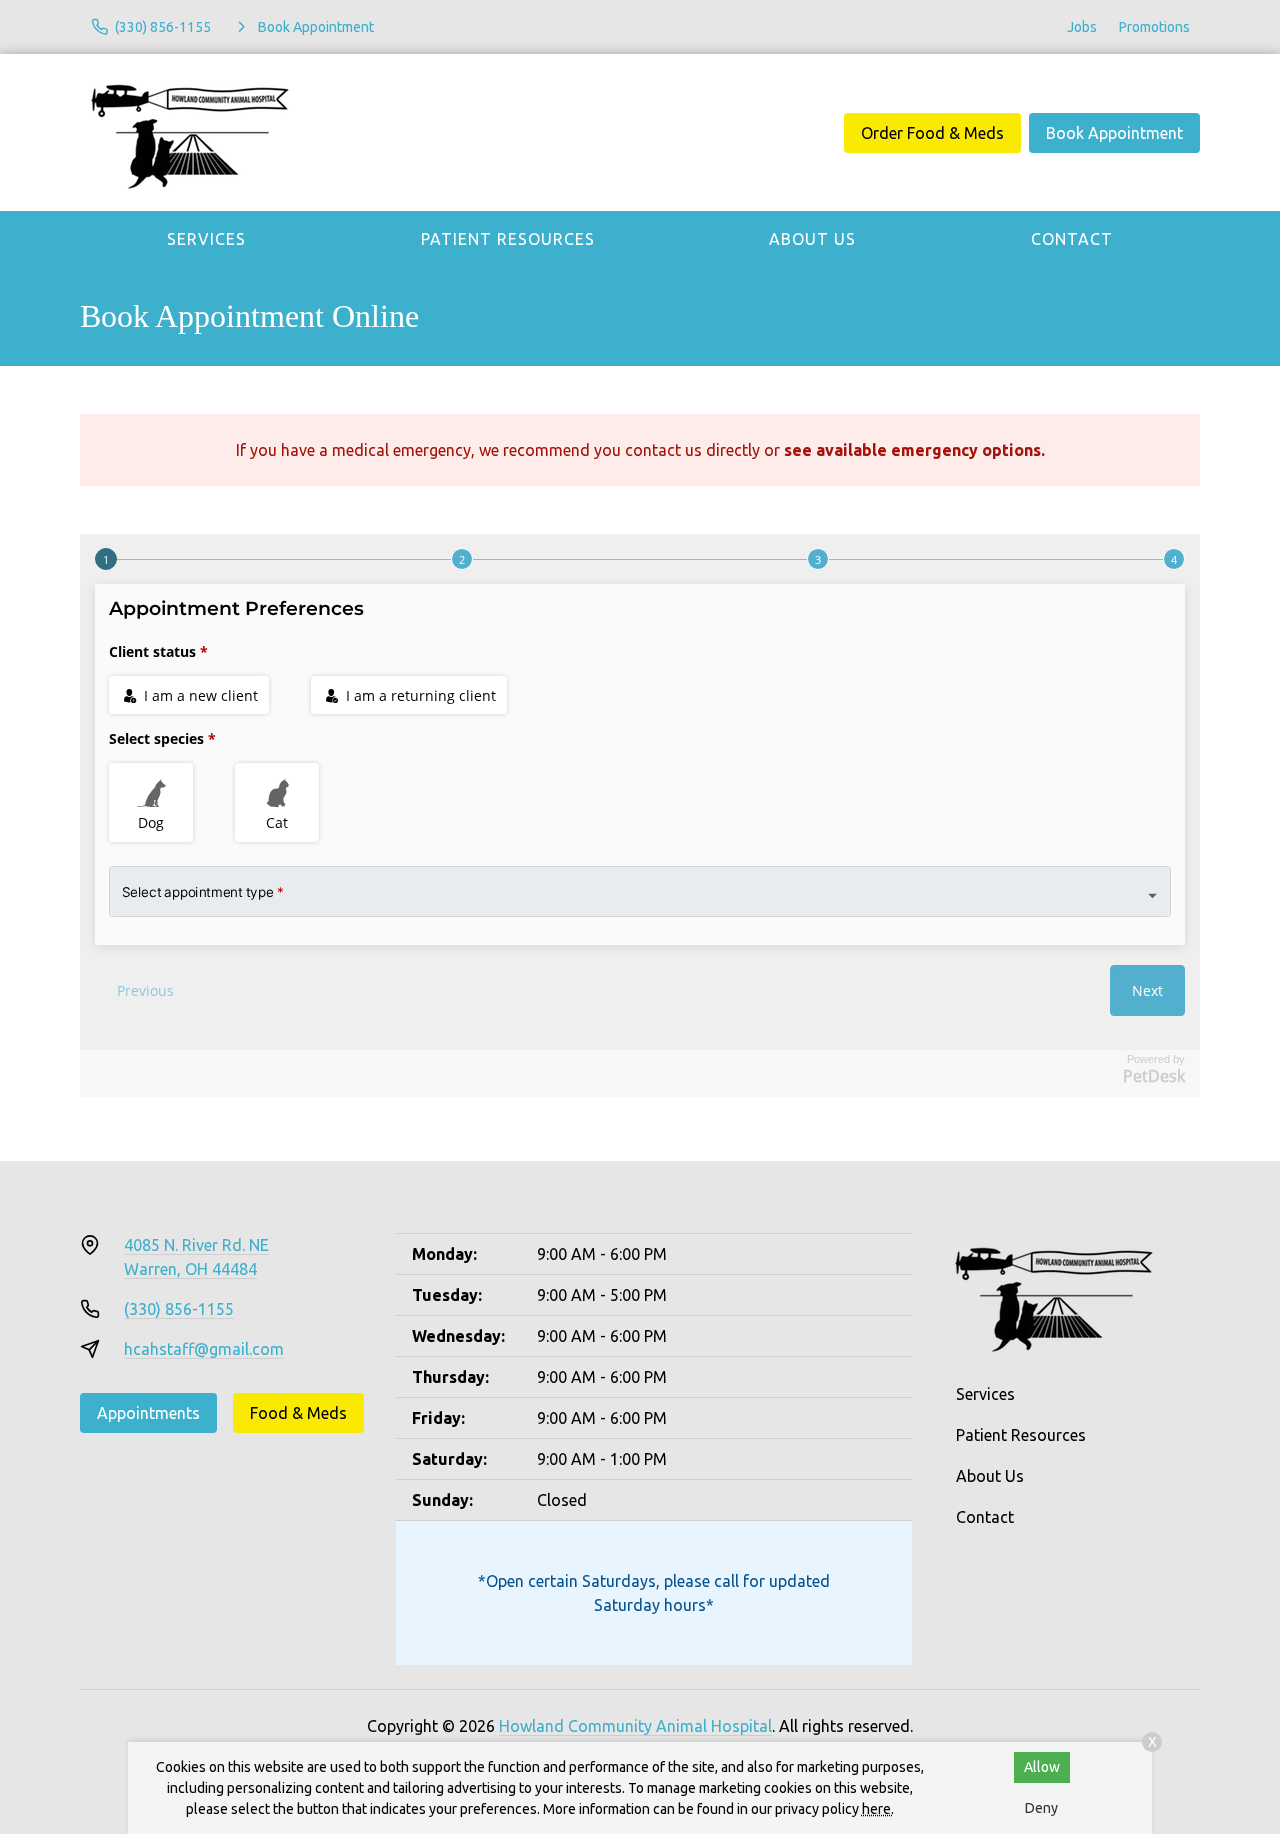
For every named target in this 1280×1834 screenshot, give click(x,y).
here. (878, 1809)
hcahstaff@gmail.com (204, 1349)
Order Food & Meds (932, 133)
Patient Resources (508, 239)
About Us (812, 239)
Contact (1072, 239)
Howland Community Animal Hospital (635, 1726)
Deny (1041, 1808)
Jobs (1082, 27)
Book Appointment (1114, 133)
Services (206, 239)
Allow (1042, 1767)
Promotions (1154, 27)
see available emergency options (912, 450)
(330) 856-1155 (179, 1309)
